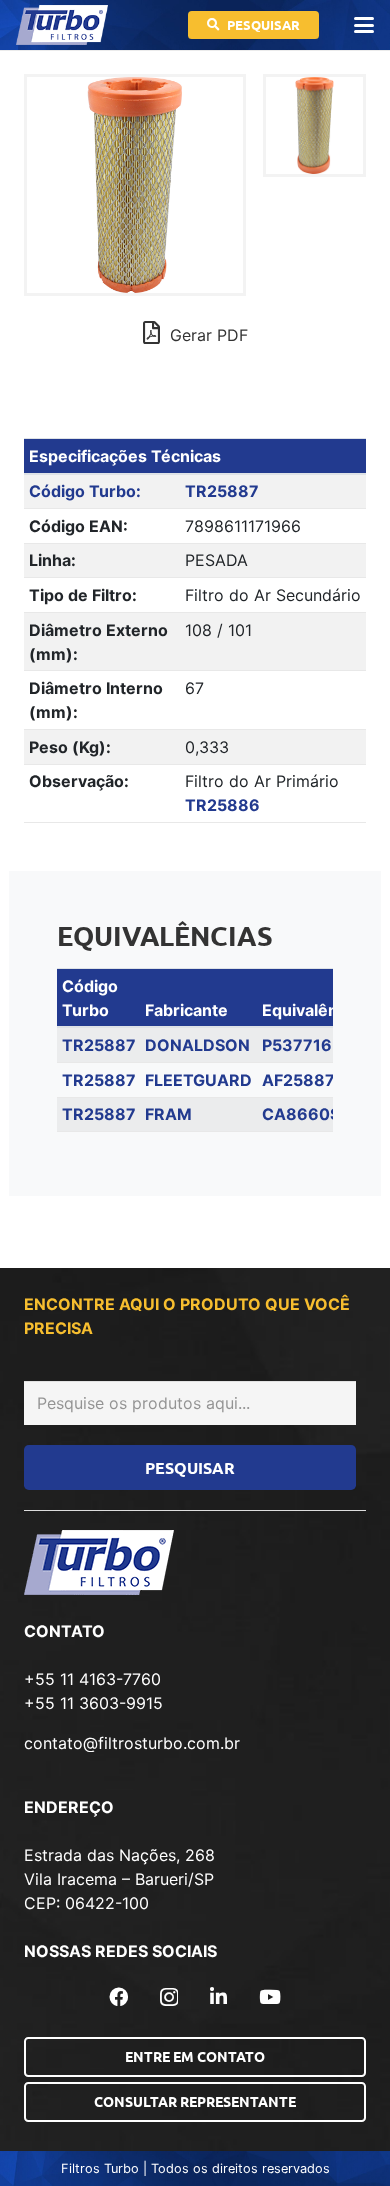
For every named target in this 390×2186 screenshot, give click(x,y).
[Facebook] (118, 1996)
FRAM (168, 1114)
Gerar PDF (206, 335)
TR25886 (222, 805)
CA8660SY (307, 1114)
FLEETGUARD (198, 1080)
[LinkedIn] (218, 1996)
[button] (364, 25)
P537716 (297, 1045)
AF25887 (298, 1080)
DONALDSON (197, 1045)
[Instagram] (169, 1997)
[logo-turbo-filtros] (62, 25)
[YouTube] (270, 1996)
